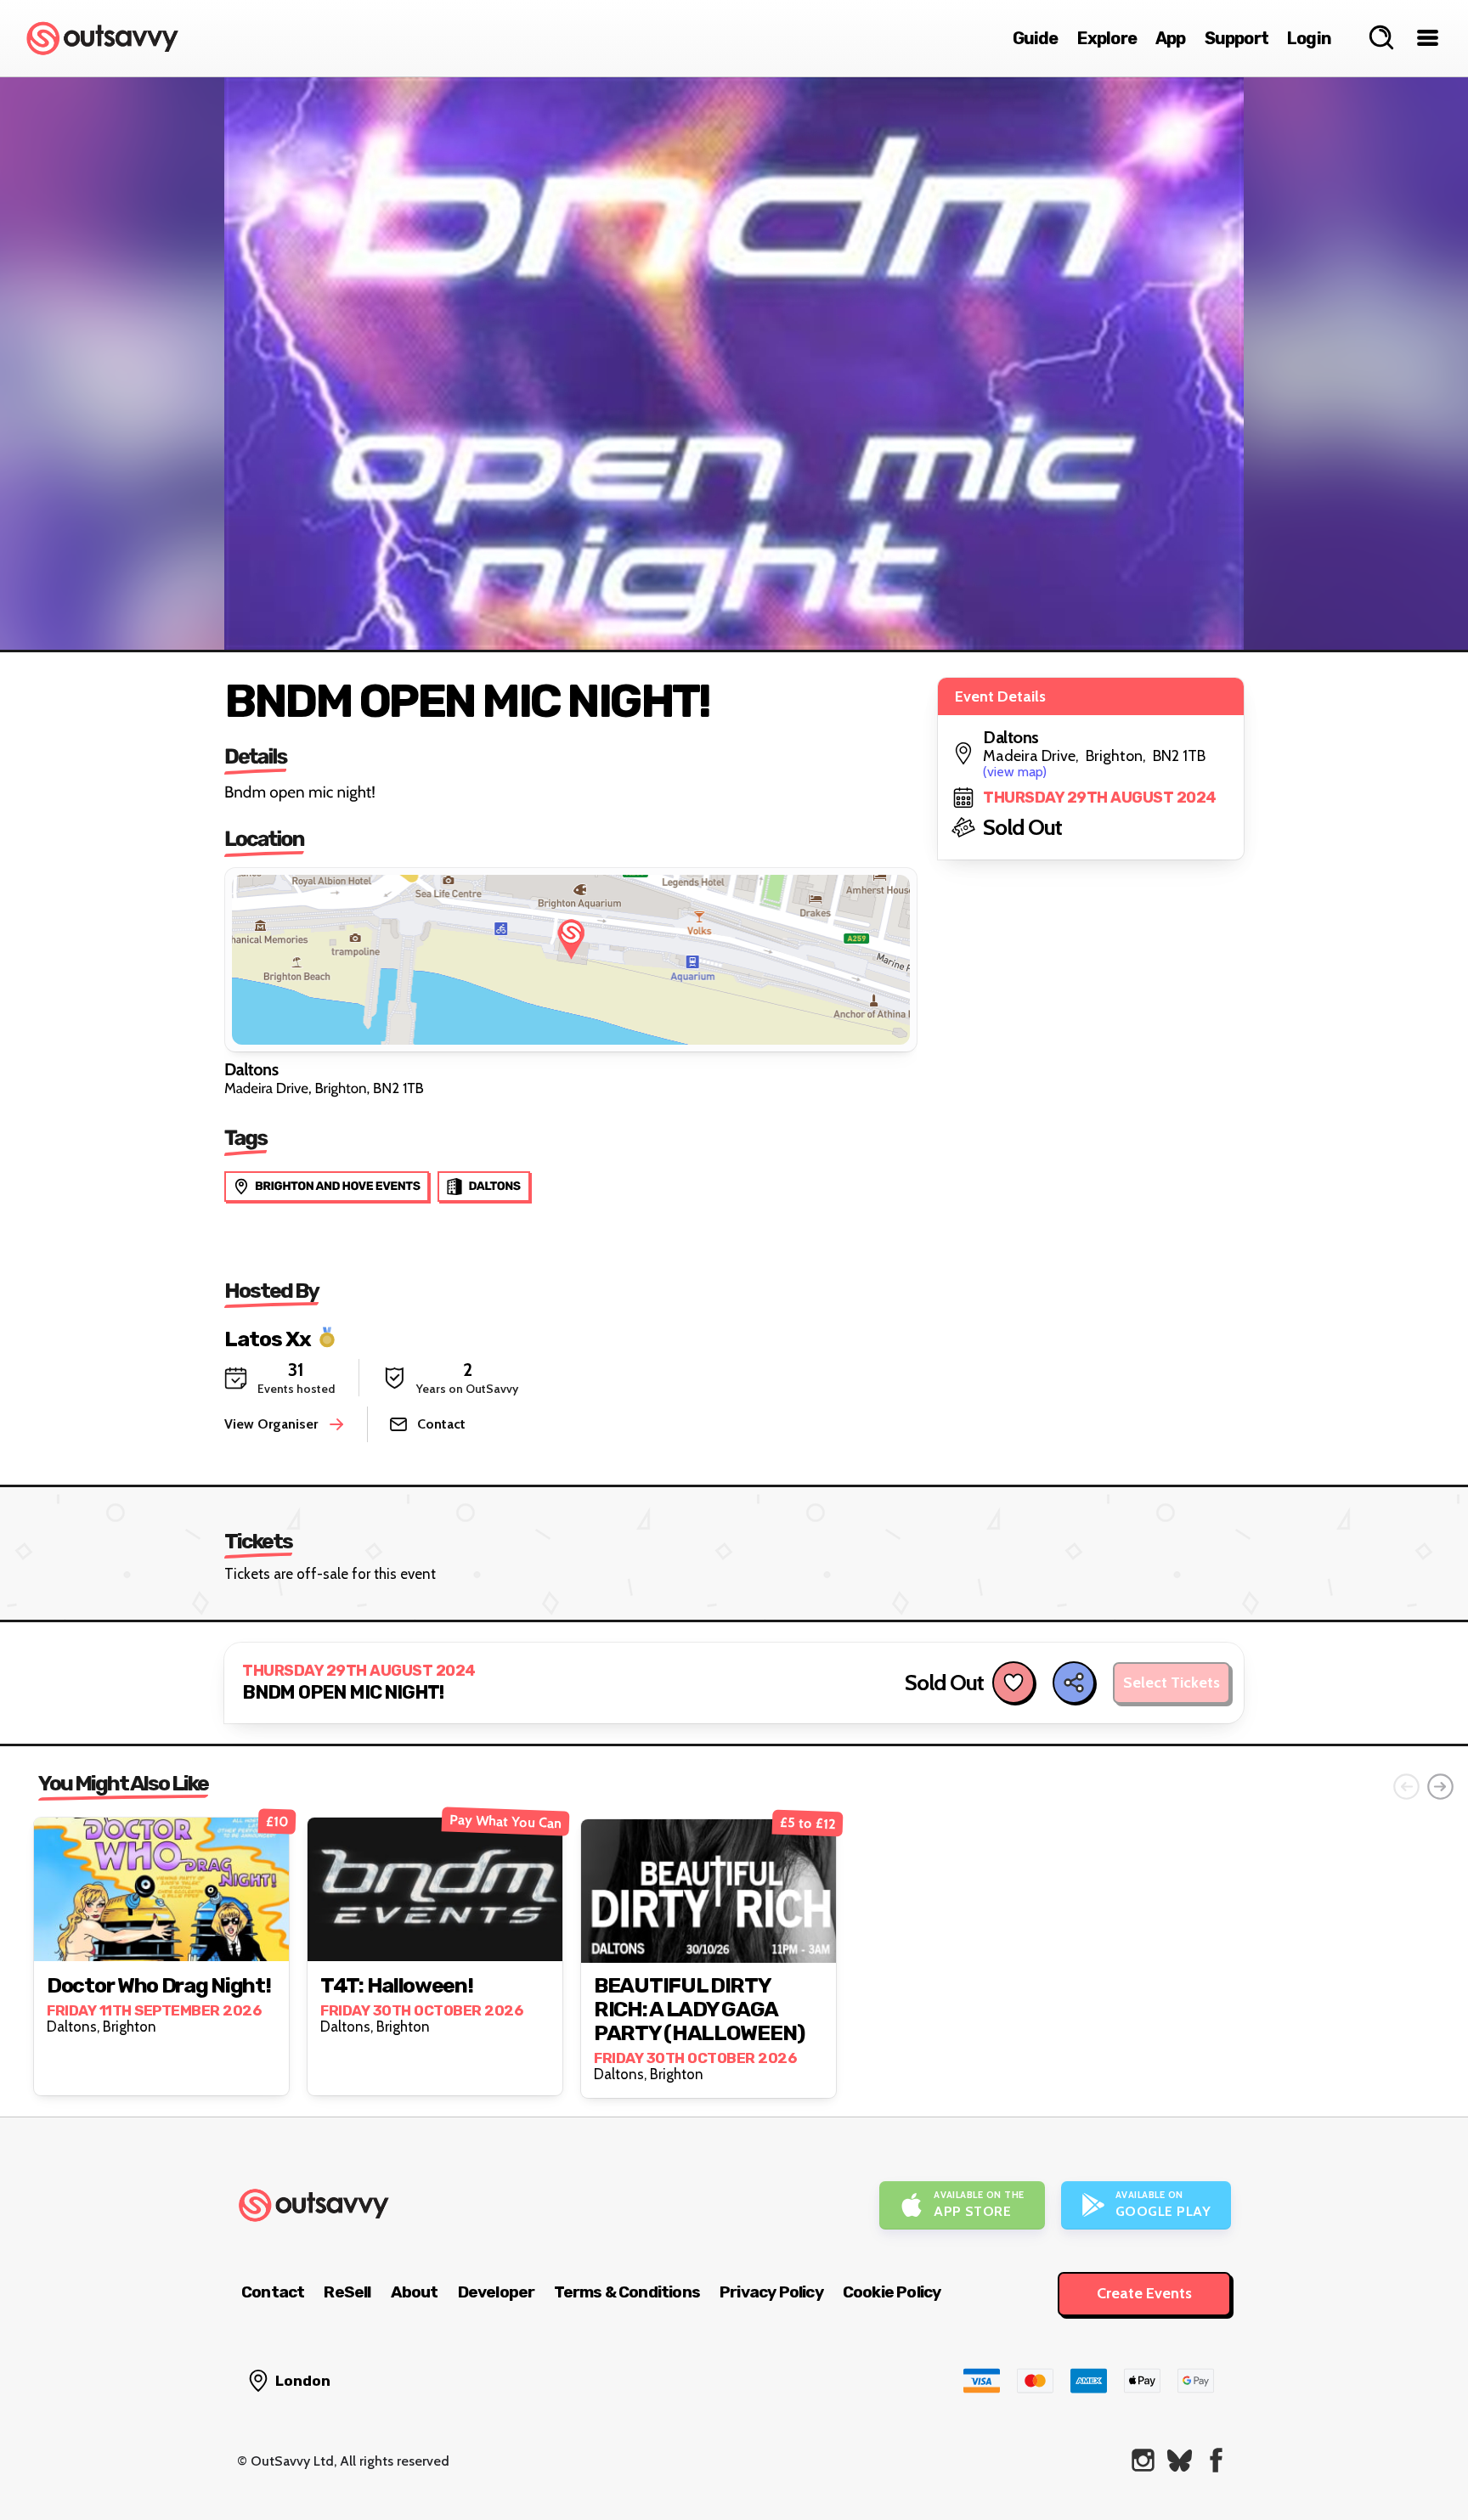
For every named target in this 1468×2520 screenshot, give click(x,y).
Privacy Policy (771, 2292)
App (1171, 38)
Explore (1107, 38)
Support (1237, 38)
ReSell (347, 2292)
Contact (273, 2292)
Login (1309, 38)
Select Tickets (1172, 1683)
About (415, 2292)
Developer (497, 2292)
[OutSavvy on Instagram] (1143, 2460)
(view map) (1015, 772)
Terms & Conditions (627, 2292)
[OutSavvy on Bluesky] (1180, 2460)
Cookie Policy (892, 2292)
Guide (1036, 38)
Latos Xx (268, 1338)
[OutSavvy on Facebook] (1216, 2460)
